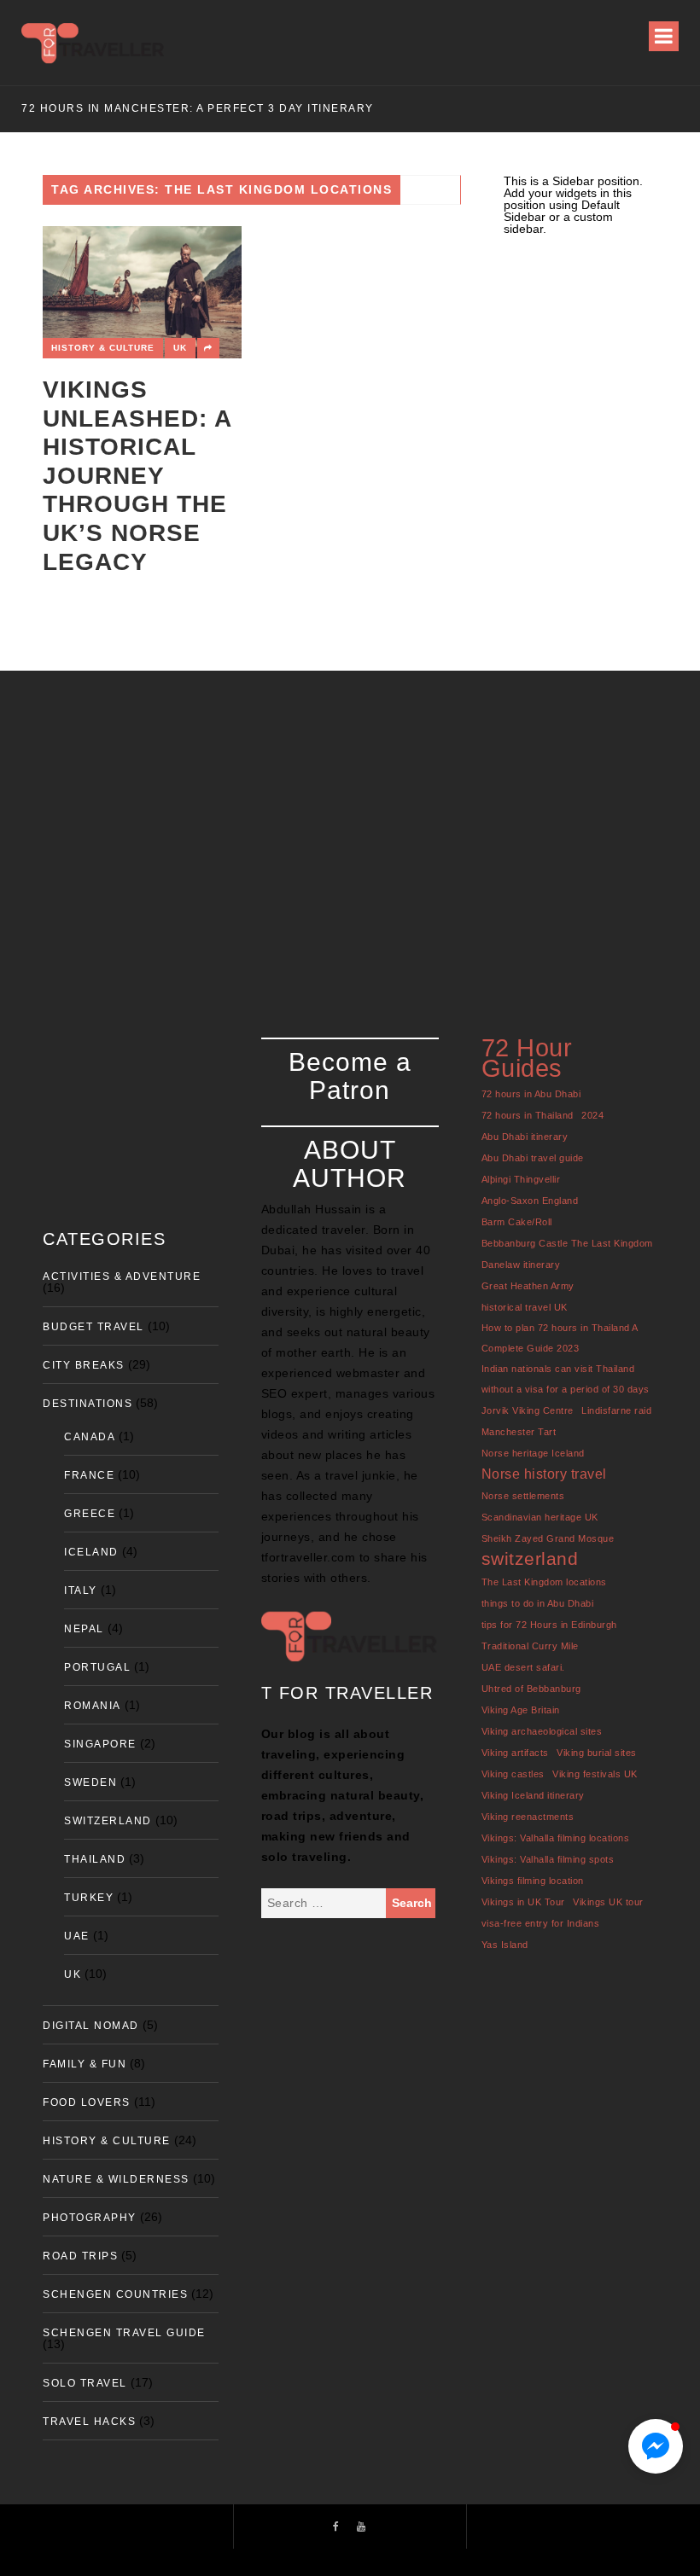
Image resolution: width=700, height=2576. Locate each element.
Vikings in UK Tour (523, 1902)
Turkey (89, 1898)
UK (180, 348)
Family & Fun (85, 2064)
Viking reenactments (528, 1817)
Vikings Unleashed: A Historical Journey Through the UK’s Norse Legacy (137, 476)
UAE (77, 1936)
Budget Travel (93, 1327)
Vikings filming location (533, 1881)
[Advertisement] (350, 833)
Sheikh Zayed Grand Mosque (548, 1538)
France (89, 1475)
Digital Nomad (91, 2026)
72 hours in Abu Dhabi (531, 1094)
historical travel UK (525, 1307)
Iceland (91, 1552)
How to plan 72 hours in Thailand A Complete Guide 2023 (560, 1338)
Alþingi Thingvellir (521, 1179)
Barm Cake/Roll (517, 1222)
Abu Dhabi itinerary (525, 1137)
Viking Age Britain (521, 1710)
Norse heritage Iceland (533, 1453)
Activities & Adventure (122, 1276)
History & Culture (103, 348)
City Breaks (84, 1365)
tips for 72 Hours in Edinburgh (549, 1625)
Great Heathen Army (528, 1286)
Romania (93, 1706)
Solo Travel (85, 2383)
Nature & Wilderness (116, 2179)
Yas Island (505, 1945)
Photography (90, 2218)
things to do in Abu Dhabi (538, 1603)
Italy (81, 1590)
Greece (90, 1514)
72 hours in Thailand (528, 1115)
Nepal (84, 1629)
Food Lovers (87, 2102)
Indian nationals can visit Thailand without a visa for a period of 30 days (566, 1379)
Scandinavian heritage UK (540, 1517)
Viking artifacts (515, 1753)
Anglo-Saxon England (530, 1201)
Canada (90, 1437)
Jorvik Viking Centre (528, 1410)
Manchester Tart (519, 1432)
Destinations (87, 1404)
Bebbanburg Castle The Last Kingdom (567, 1243)
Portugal (97, 1667)
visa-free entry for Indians (541, 1923)
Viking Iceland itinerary (533, 1795)
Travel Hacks (89, 2422)
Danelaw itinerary (521, 1265)
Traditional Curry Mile (530, 1646)
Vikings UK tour (608, 1902)
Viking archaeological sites (542, 1731)
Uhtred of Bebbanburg (531, 1689)
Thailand (95, 1859)
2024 (592, 1115)
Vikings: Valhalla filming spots (548, 1859)
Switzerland (108, 1821)
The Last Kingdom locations (544, 1582)
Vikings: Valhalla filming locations (556, 1838)
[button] (656, 2446)
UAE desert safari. (523, 1667)
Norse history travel (544, 1474)
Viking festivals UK (595, 1774)
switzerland (530, 1558)
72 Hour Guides (527, 1058)
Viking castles (513, 1774)
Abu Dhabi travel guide (533, 1158)
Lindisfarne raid (616, 1410)
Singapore (100, 1744)
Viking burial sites (597, 1753)
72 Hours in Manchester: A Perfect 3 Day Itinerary (198, 108)
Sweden (90, 1782)
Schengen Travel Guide (124, 2333)
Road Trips (80, 2256)
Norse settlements (523, 1496)
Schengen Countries (115, 2294)
